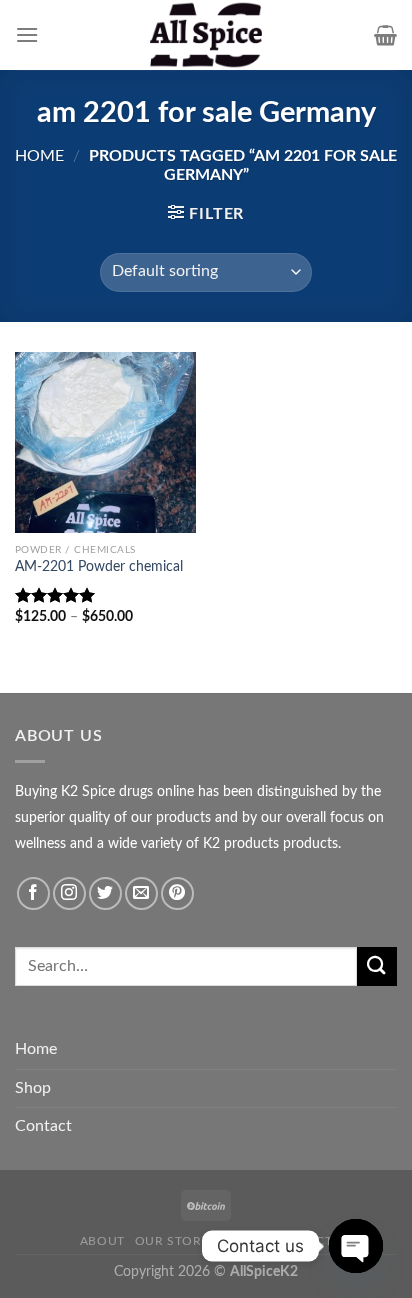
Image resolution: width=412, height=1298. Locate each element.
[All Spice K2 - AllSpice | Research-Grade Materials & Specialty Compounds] (206, 35)
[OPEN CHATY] (356, 1246)
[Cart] (385, 35)
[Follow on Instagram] (69, 893)
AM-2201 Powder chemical (99, 567)
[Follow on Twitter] (105, 893)
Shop (33, 1088)
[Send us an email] (141, 893)
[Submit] (377, 966)
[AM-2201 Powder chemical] (105, 442)
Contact (43, 1126)
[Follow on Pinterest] (177, 893)
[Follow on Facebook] (33, 893)
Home (39, 156)
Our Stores (176, 1241)
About (102, 1241)
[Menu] (27, 34)
